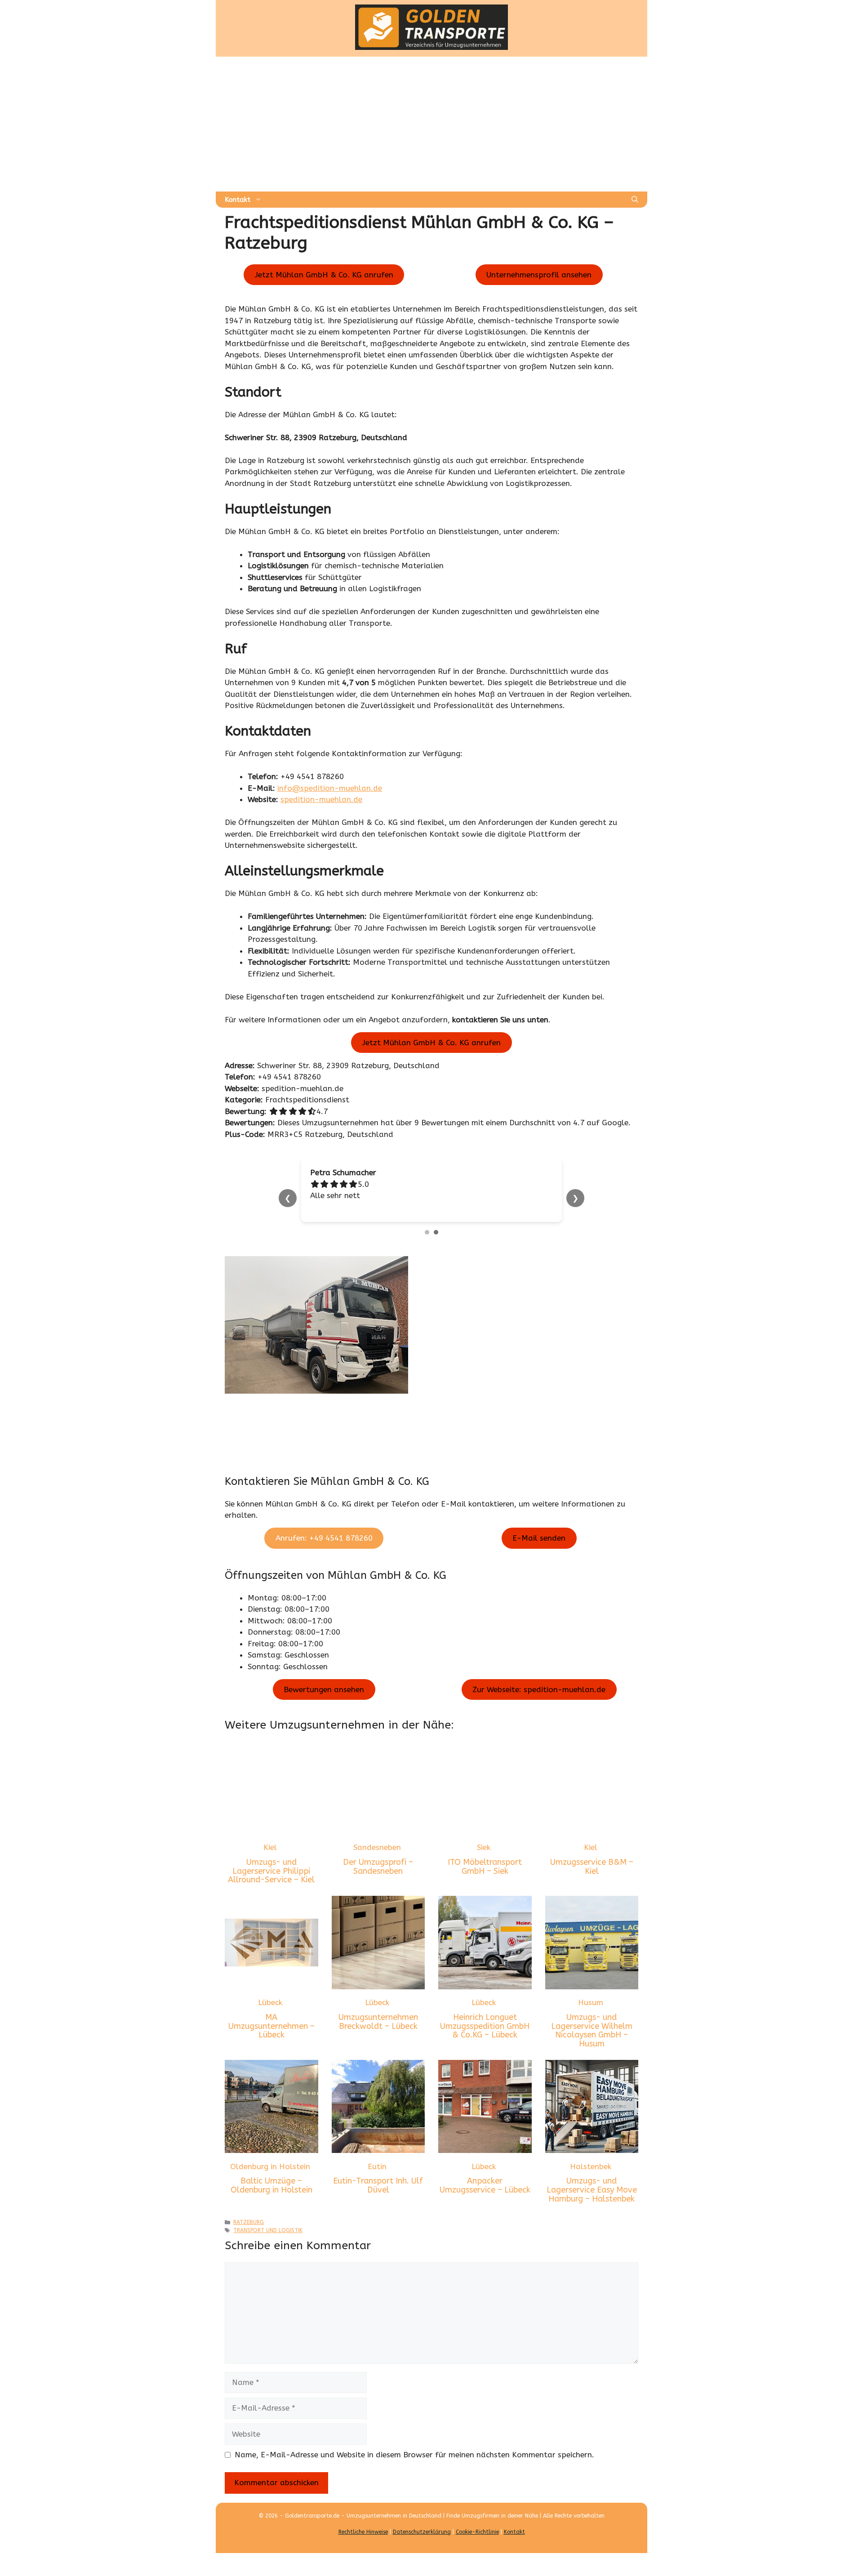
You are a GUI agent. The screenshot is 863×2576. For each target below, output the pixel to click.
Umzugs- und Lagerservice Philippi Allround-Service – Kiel (271, 1871)
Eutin (377, 2166)
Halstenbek (591, 2166)
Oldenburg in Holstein (270, 2166)
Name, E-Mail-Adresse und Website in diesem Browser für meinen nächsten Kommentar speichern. (414, 2455)
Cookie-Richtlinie (477, 2532)
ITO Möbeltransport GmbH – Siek (485, 1867)
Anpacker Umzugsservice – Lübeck (485, 2185)
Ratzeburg (249, 2222)
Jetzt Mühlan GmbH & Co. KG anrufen (324, 275)
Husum (591, 2002)
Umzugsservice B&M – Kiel (592, 1867)
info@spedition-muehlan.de (330, 788)
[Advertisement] (431, 124)
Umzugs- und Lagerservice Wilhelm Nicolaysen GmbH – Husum (592, 2030)
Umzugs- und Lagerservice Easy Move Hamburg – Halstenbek (592, 2190)
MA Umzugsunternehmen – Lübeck (271, 2026)
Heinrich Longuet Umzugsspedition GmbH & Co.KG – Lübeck (485, 2026)
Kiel (270, 1847)
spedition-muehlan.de (321, 799)
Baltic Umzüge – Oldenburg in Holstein (271, 2185)
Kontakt (238, 200)
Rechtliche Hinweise (363, 2532)
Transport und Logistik (268, 2230)
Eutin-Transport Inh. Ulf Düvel (378, 2185)
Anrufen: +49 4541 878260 (324, 1538)
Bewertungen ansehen (324, 1689)
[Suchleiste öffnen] (635, 200)
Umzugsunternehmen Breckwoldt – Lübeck (378, 2022)
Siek (484, 1847)
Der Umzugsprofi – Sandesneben (378, 1867)
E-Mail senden (539, 1538)
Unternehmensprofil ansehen (539, 275)
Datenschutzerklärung (422, 2532)
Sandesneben (377, 1847)
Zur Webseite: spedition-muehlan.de (539, 1689)
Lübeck (270, 2002)
